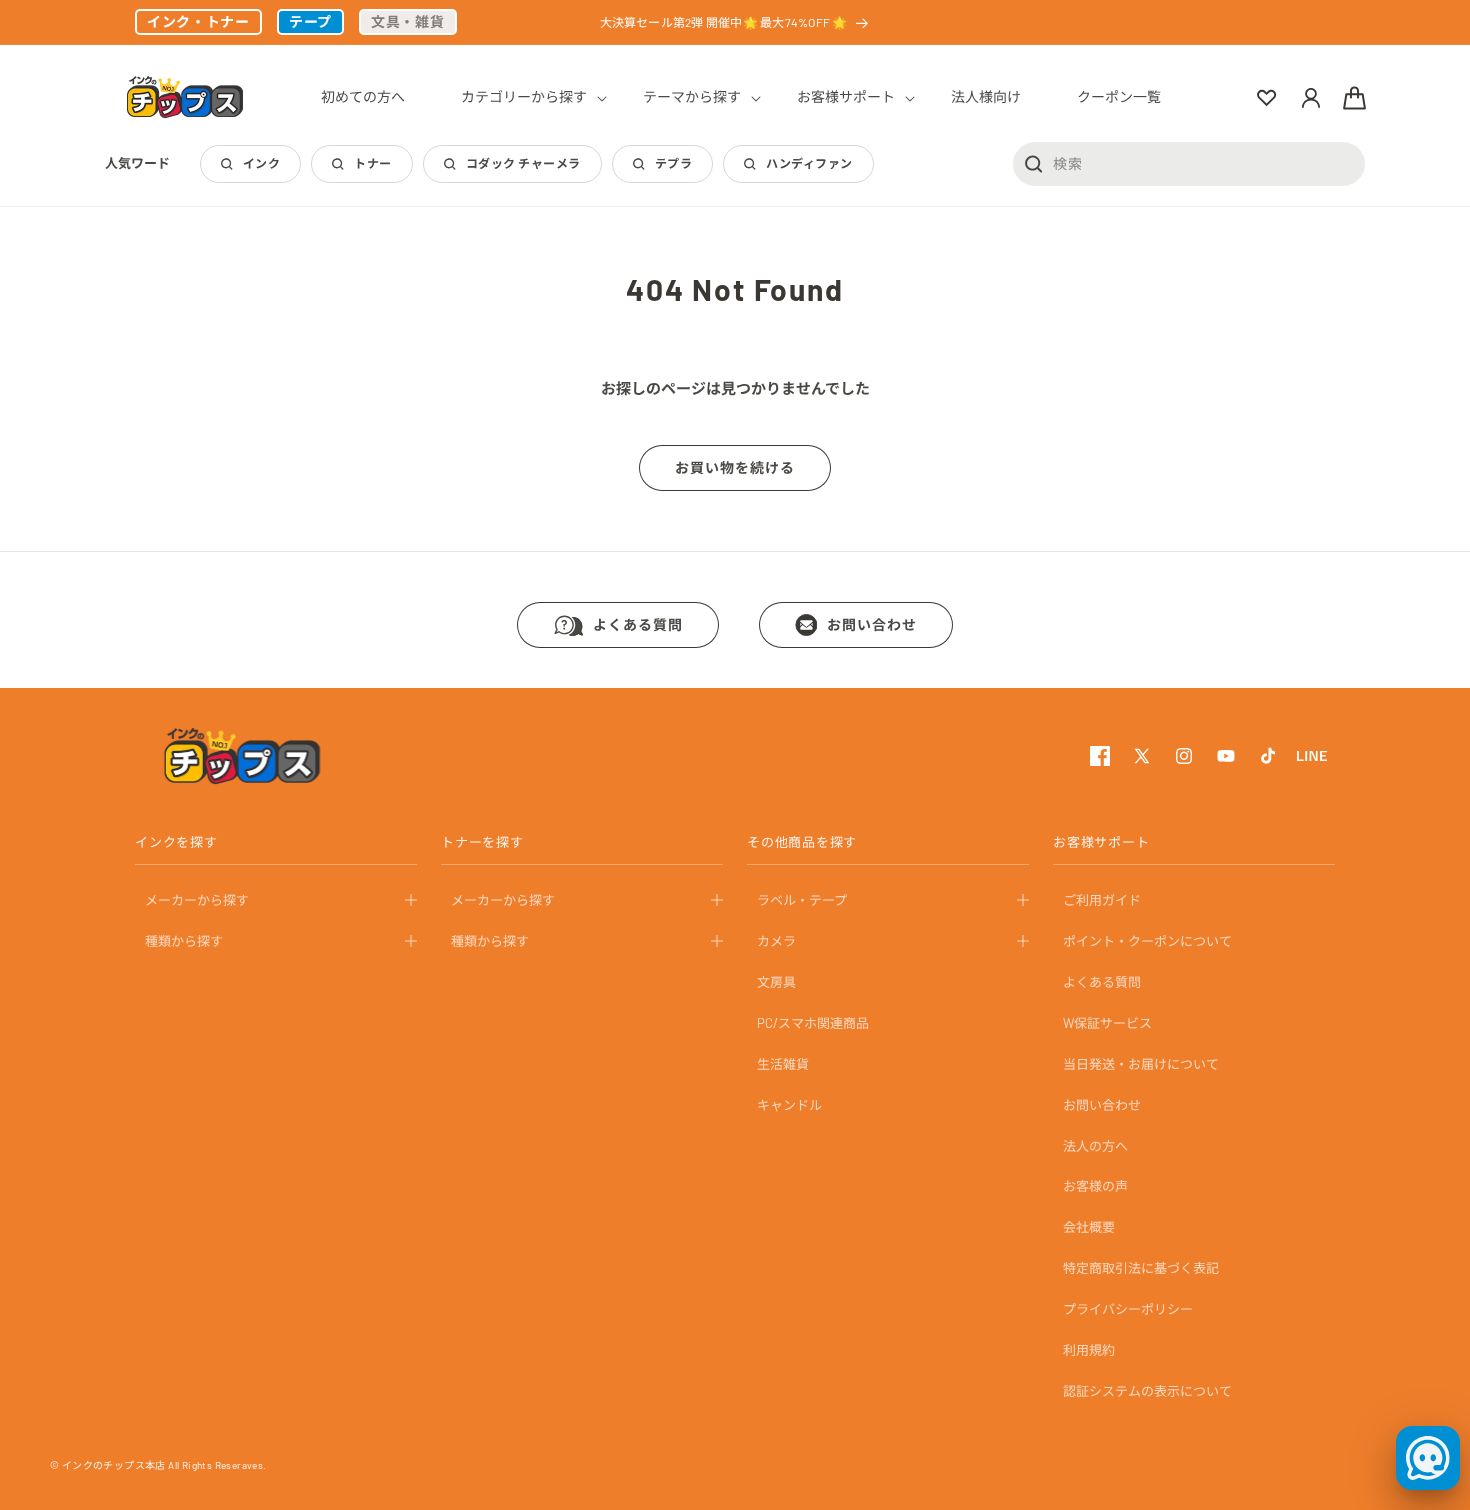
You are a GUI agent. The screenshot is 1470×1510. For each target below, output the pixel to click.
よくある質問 (638, 624)
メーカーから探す (197, 900)
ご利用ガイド (1102, 900)
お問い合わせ (872, 624)
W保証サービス (1107, 1023)
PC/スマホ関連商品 (813, 1023)
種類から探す (184, 941)
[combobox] (1189, 163)
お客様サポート (1101, 842)
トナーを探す (482, 842)
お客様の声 (1095, 1186)
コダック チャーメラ (523, 163)
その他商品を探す (802, 842)
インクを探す (176, 842)
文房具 (776, 982)
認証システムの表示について (1147, 1391)
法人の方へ (1095, 1145)
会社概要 (1089, 1227)
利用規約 (1089, 1350)
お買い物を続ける (735, 467)
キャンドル (789, 1104)
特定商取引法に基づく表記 (1141, 1268)
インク (261, 163)
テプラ (673, 163)
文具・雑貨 (408, 21)
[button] (524, 97)
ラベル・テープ (802, 900)
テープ (310, 21)
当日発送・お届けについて (1141, 1064)
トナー (372, 163)
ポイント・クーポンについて (1147, 941)
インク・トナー (198, 21)
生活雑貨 (783, 1064)
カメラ (776, 941)
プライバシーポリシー (1128, 1309)
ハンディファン (809, 163)
